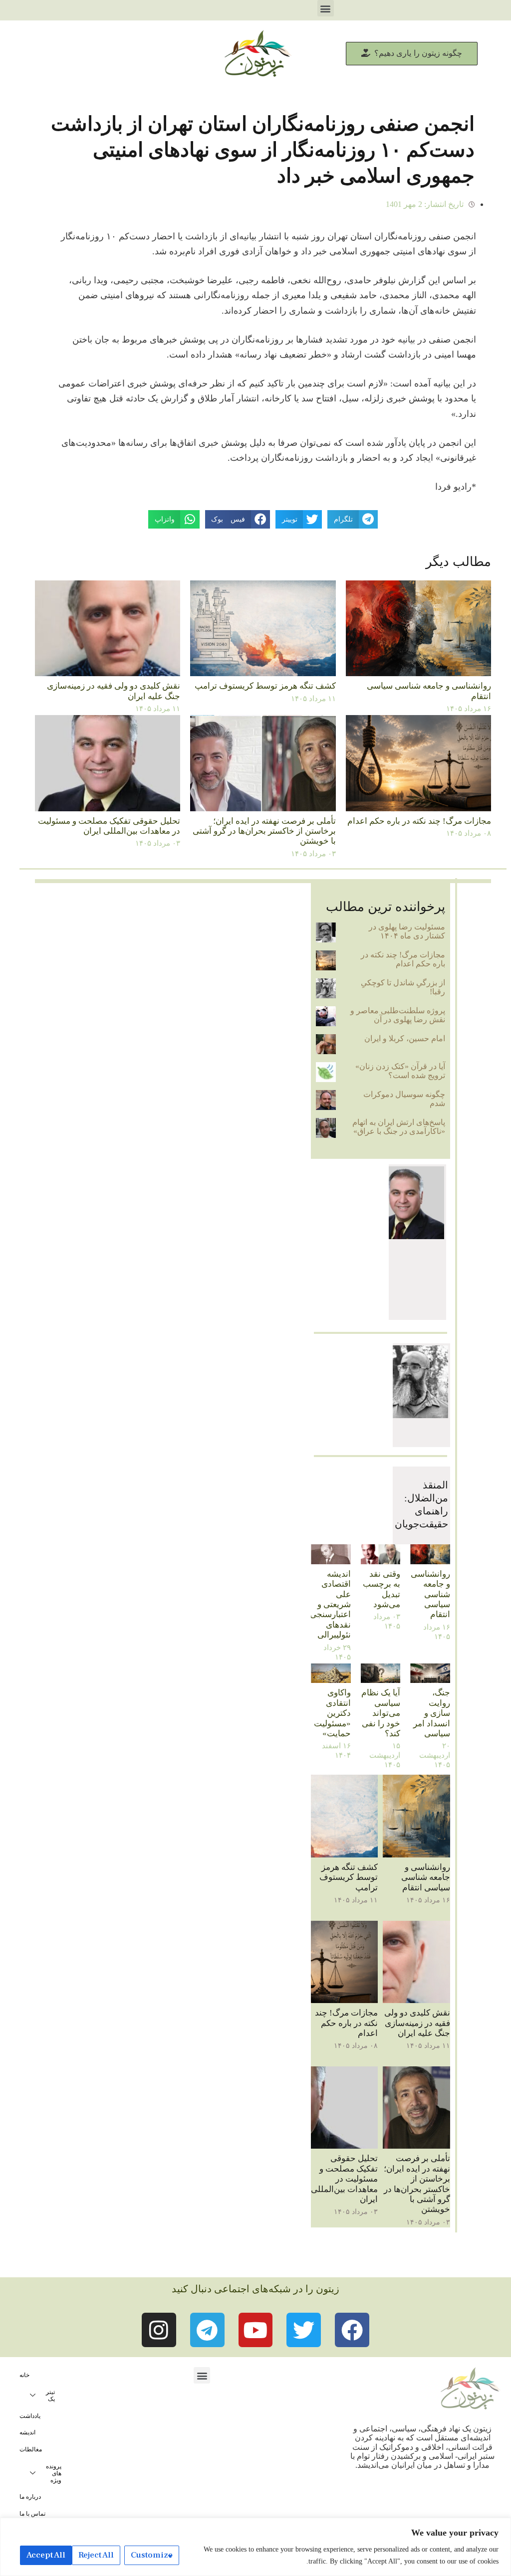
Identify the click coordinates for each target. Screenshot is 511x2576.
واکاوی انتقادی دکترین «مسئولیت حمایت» (332, 1713)
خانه (24, 2375)
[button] (326, 8)
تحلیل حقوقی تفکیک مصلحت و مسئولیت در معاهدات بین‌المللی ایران (109, 826)
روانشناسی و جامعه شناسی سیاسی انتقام (430, 1594)
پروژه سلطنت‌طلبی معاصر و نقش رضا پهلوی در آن (398, 1015)
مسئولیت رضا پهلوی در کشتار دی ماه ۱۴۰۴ (407, 931)
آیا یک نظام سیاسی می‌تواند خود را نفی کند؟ (381, 1713)
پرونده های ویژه (54, 2473)
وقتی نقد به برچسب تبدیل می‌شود (382, 1589)
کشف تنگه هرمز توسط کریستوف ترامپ (265, 686)
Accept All (46, 2555)
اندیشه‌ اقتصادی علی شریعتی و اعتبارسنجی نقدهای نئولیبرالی (330, 1604)
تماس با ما (32, 2514)
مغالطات (31, 2449)
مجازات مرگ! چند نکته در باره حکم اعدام (419, 821)
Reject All (96, 2555)
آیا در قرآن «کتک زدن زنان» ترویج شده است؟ (400, 1071)
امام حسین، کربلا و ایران (405, 1038)
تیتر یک (50, 2395)
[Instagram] (159, 2330)
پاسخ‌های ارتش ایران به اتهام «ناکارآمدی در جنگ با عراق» (399, 1127)
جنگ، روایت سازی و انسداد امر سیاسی (432, 1713)
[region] (255, 2547)
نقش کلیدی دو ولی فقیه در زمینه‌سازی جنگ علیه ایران (417, 2023)
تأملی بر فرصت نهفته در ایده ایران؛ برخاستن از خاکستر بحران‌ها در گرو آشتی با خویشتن (264, 831)
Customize (152, 2555)
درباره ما (30, 2497)
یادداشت (30, 2416)
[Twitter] (304, 2330)
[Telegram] (207, 2330)
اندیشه (27, 2432)
